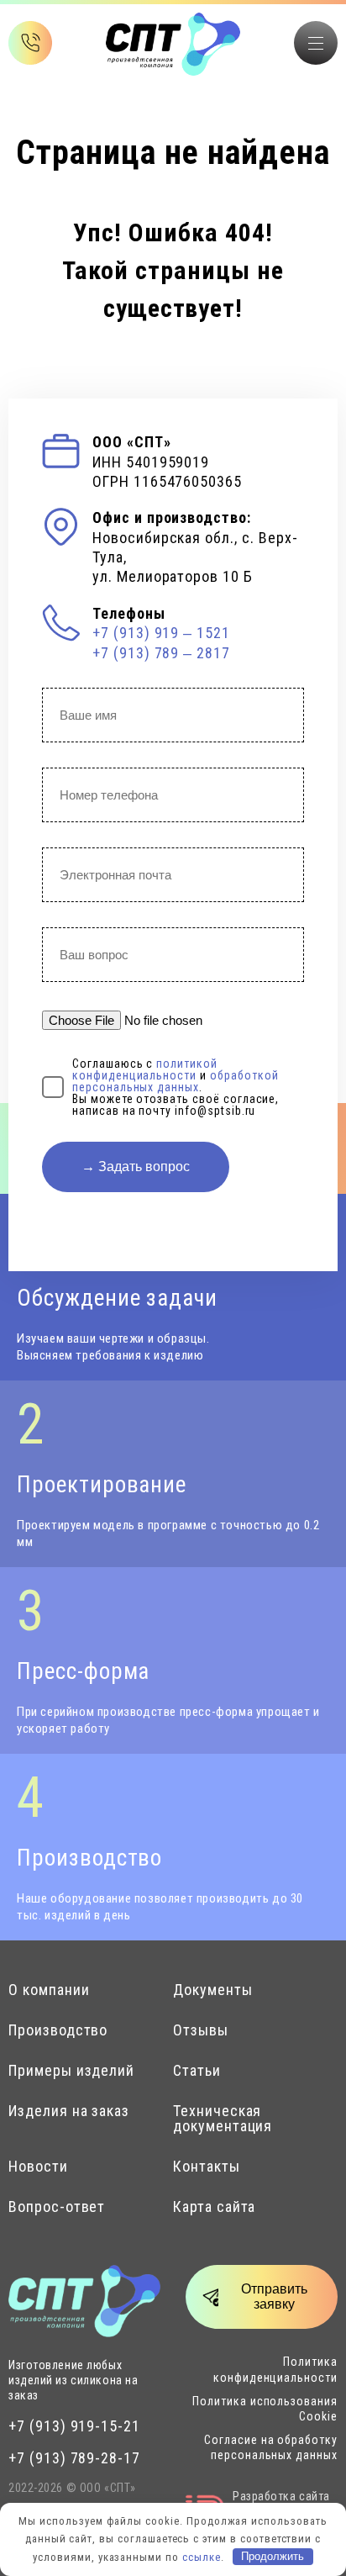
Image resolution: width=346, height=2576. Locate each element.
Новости (38, 2167)
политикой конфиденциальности (145, 1069)
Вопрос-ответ (57, 2207)
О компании (49, 1990)
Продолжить (273, 2556)
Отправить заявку (274, 2296)
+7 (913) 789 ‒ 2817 (161, 653)
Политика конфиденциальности (275, 2369)
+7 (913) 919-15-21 (74, 2426)
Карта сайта (214, 2207)
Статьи (197, 2071)
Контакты (207, 2167)
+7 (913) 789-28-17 (74, 2458)
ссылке (202, 2556)
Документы (213, 1990)
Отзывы (201, 2030)
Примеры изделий (71, 2071)
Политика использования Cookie (265, 2409)
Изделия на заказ (69, 2111)
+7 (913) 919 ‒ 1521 (161, 633)
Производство (58, 2030)
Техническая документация (223, 2119)
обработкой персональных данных (175, 1081)
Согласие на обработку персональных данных (271, 2447)
